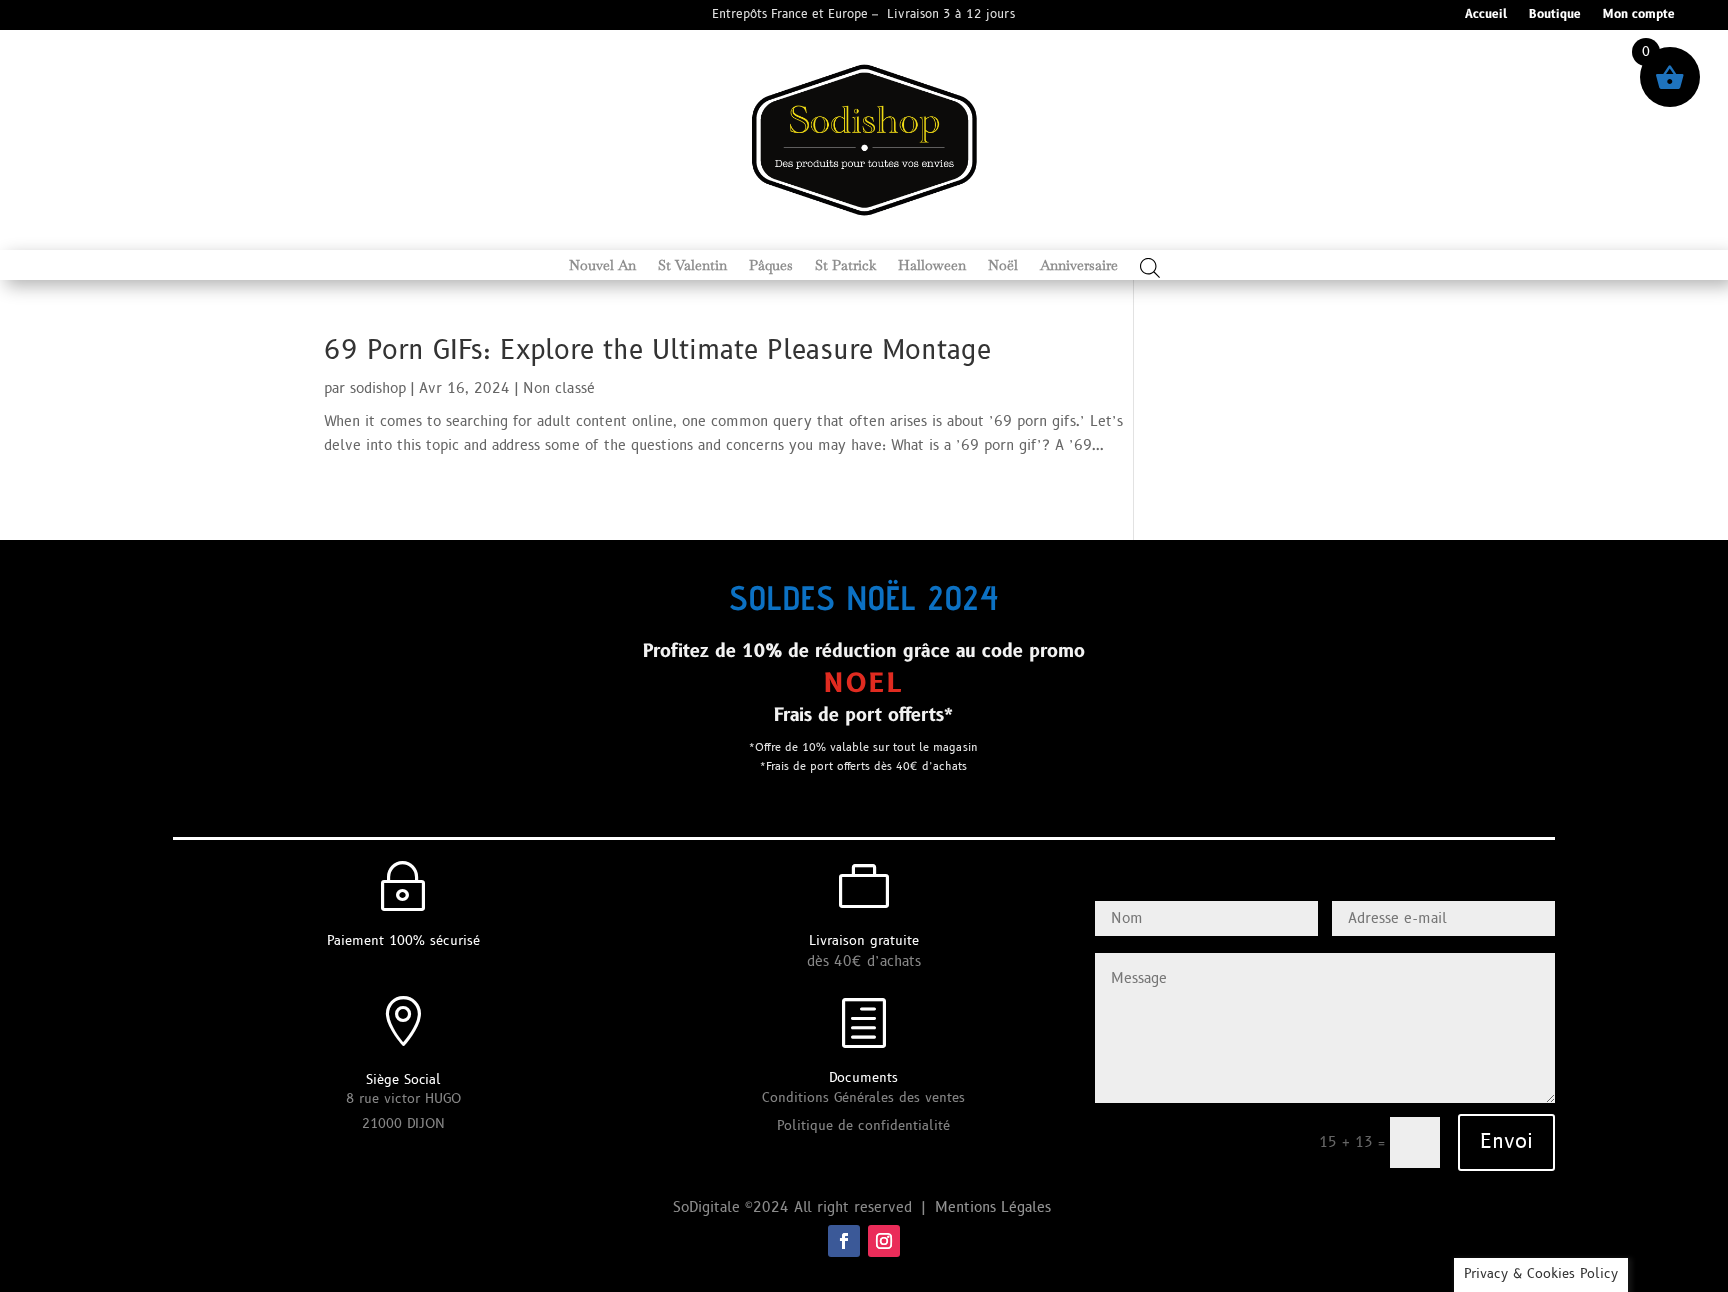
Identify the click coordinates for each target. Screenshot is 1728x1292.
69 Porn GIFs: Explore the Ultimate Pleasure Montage (657, 351)
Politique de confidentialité (863, 1126)
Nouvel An (602, 266)
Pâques (771, 266)
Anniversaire (1079, 266)
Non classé (559, 388)
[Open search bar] (1150, 267)
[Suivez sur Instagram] (884, 1241)
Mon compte (1639, 15)
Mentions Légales (995, 1207)
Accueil (1486, 15)
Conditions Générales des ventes (863, 1098)
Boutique (1555, 15)
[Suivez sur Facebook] (844, 1241)
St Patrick (845, 266)
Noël (1003, 266)
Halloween (932, 266)
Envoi (1506, 1142)
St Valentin (692, 266)
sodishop (378, 388)
